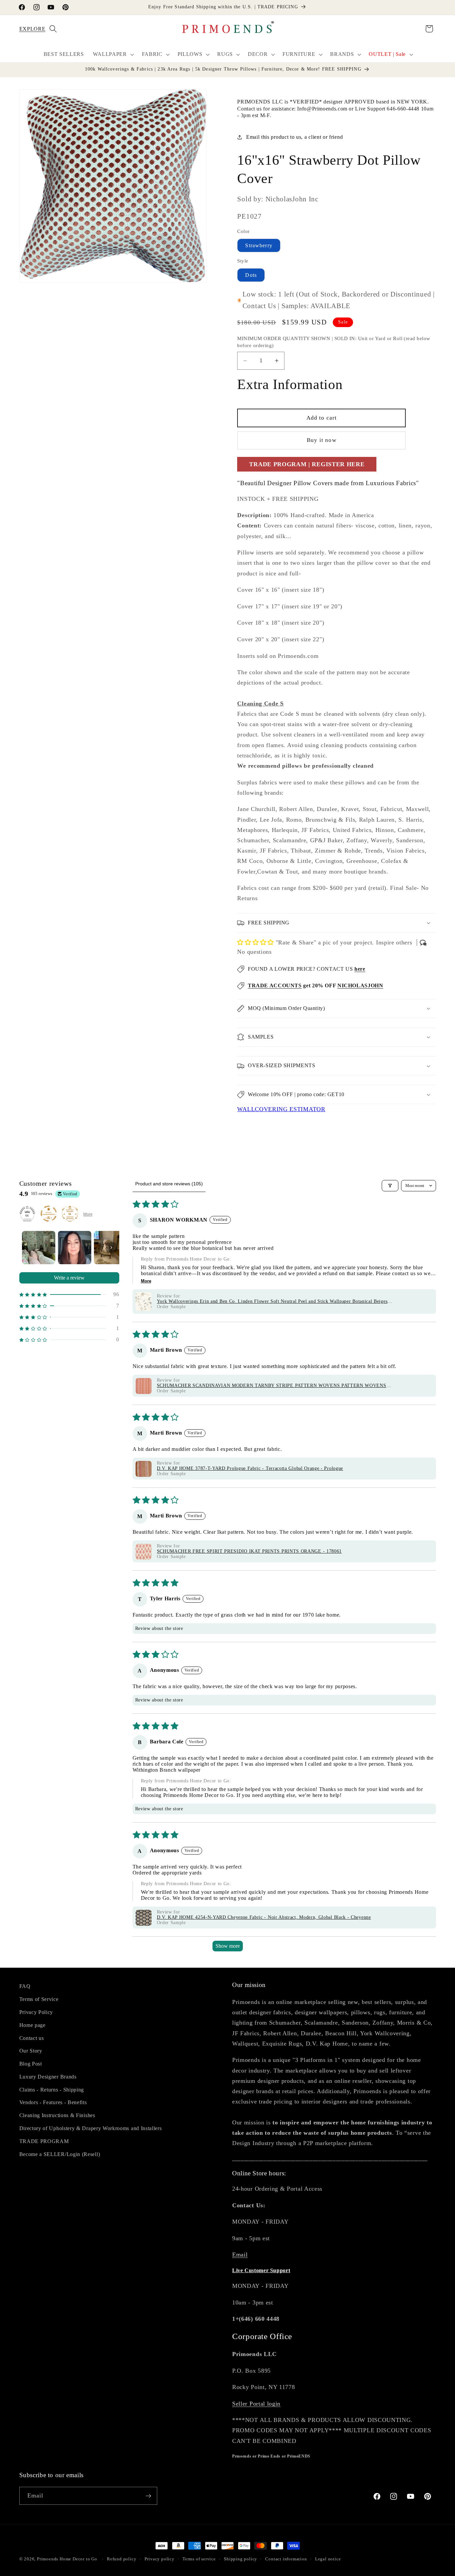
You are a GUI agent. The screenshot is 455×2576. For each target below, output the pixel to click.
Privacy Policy (36, 2012)
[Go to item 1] (39, 1248)
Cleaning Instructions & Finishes (57, 2115)
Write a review (69, 1278)
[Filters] (390, 1186)
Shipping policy (240, 2559)
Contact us (32, 2038)
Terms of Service (39, 1999)
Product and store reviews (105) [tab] (169, 1184)
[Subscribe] (148, 2496)
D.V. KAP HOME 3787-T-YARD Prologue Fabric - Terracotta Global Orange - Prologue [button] (250, 1469)
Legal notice (328, 2559)
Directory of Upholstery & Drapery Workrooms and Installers (91, 2128)
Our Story (31, 2050)
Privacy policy (160, 2559)
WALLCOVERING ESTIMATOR (281, 1109)
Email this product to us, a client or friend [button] (294, 137)
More (88, 1214)
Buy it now (322, 440)
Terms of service (199, 2559)
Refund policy (122, 2559)
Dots (251, 275)
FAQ (25, 1986)
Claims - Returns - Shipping (52, 2089)
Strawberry (259, 245)
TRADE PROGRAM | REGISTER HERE (307, 464)
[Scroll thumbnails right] (111, 1248)
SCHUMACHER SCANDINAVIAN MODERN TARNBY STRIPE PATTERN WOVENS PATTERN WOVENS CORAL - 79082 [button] (272, 1386)
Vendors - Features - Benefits (53, 2102)
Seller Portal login (256, 2403)
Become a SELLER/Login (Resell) (60, 2154)
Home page (32, 2025)
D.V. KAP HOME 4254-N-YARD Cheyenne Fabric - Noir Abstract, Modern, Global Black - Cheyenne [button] (264, 1918)
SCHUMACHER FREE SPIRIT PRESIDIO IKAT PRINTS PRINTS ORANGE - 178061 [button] (249, 1552)
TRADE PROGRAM (44, 2141)
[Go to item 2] (75, 1248)
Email (240, 2255)
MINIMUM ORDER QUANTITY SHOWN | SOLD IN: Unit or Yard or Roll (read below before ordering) (334, 342)
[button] (28, 29)
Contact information (286, 2559)
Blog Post (31, 2063)
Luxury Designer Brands (48, 2076)
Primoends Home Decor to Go (67, 2559)
